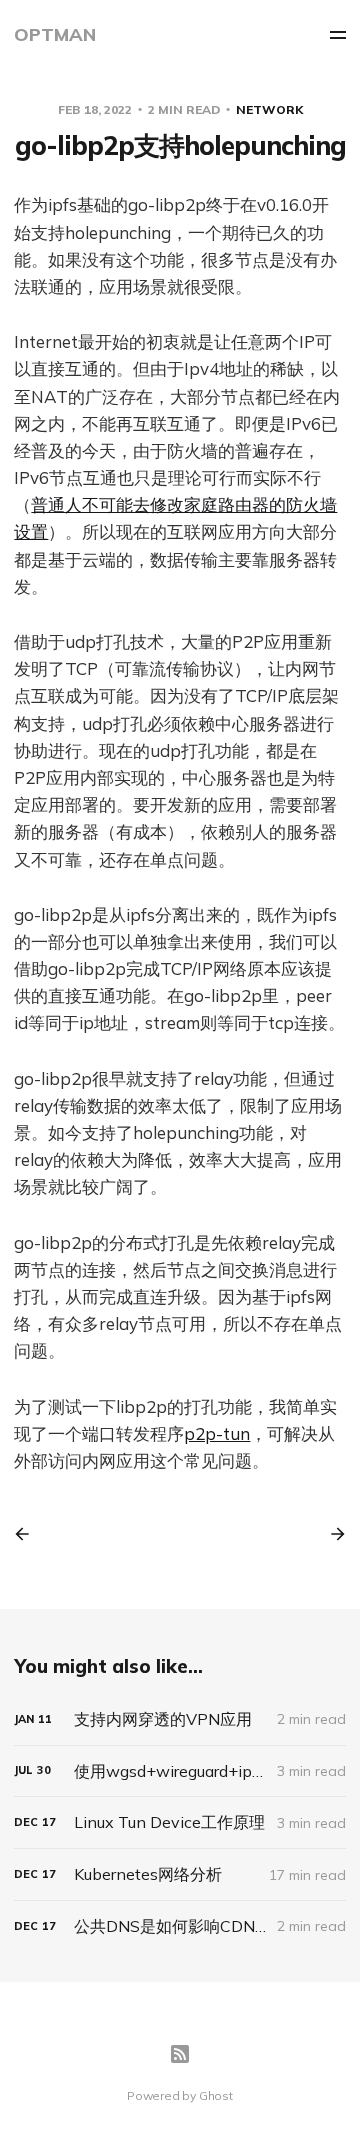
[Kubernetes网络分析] (179, 1874)
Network (269, 109)
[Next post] (331, 1534)
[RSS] (180, 2054)
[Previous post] (29, 1534)
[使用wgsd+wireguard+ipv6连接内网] (179, 1771)
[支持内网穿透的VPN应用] (179, 1719)
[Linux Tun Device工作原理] (179, 1822)
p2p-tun (217, 1433)
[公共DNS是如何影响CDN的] (179, 1926)
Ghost (216, 2095)
